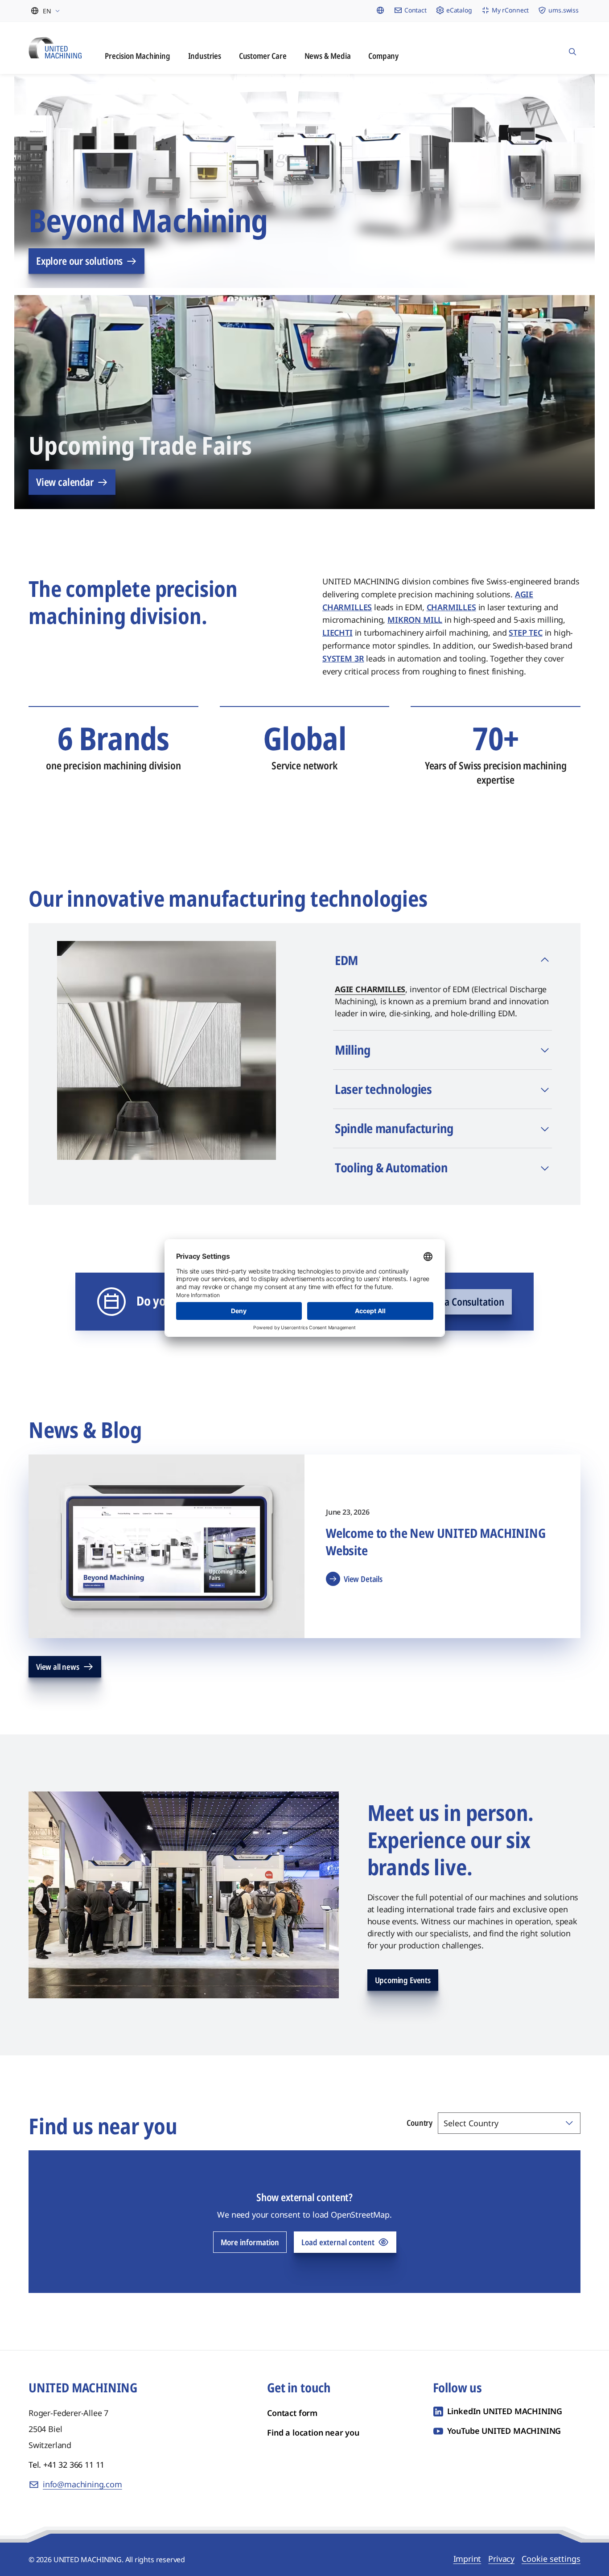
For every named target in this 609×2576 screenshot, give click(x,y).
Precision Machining (138, 56)
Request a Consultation (457, 1302)
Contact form (292, 2413)
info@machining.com (82, 2484)
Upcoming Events (403, 1980)
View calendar (65, 482)
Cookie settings (551, 2559)
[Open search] (572, 48)
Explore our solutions (79, 261)
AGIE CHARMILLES (370, 989)
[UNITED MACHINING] (55, 47)
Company (383, 56)
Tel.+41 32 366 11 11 (66, 2465)
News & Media (328, 56)
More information (250, 2242)
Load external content (338, 2242)
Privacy (501, 2559)
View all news (58, 1667)
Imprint (467, 2559)
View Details (363, 1579)
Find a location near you (313, 2432)
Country (420, 2123)
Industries (205, 56)
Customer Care (263, 56)
